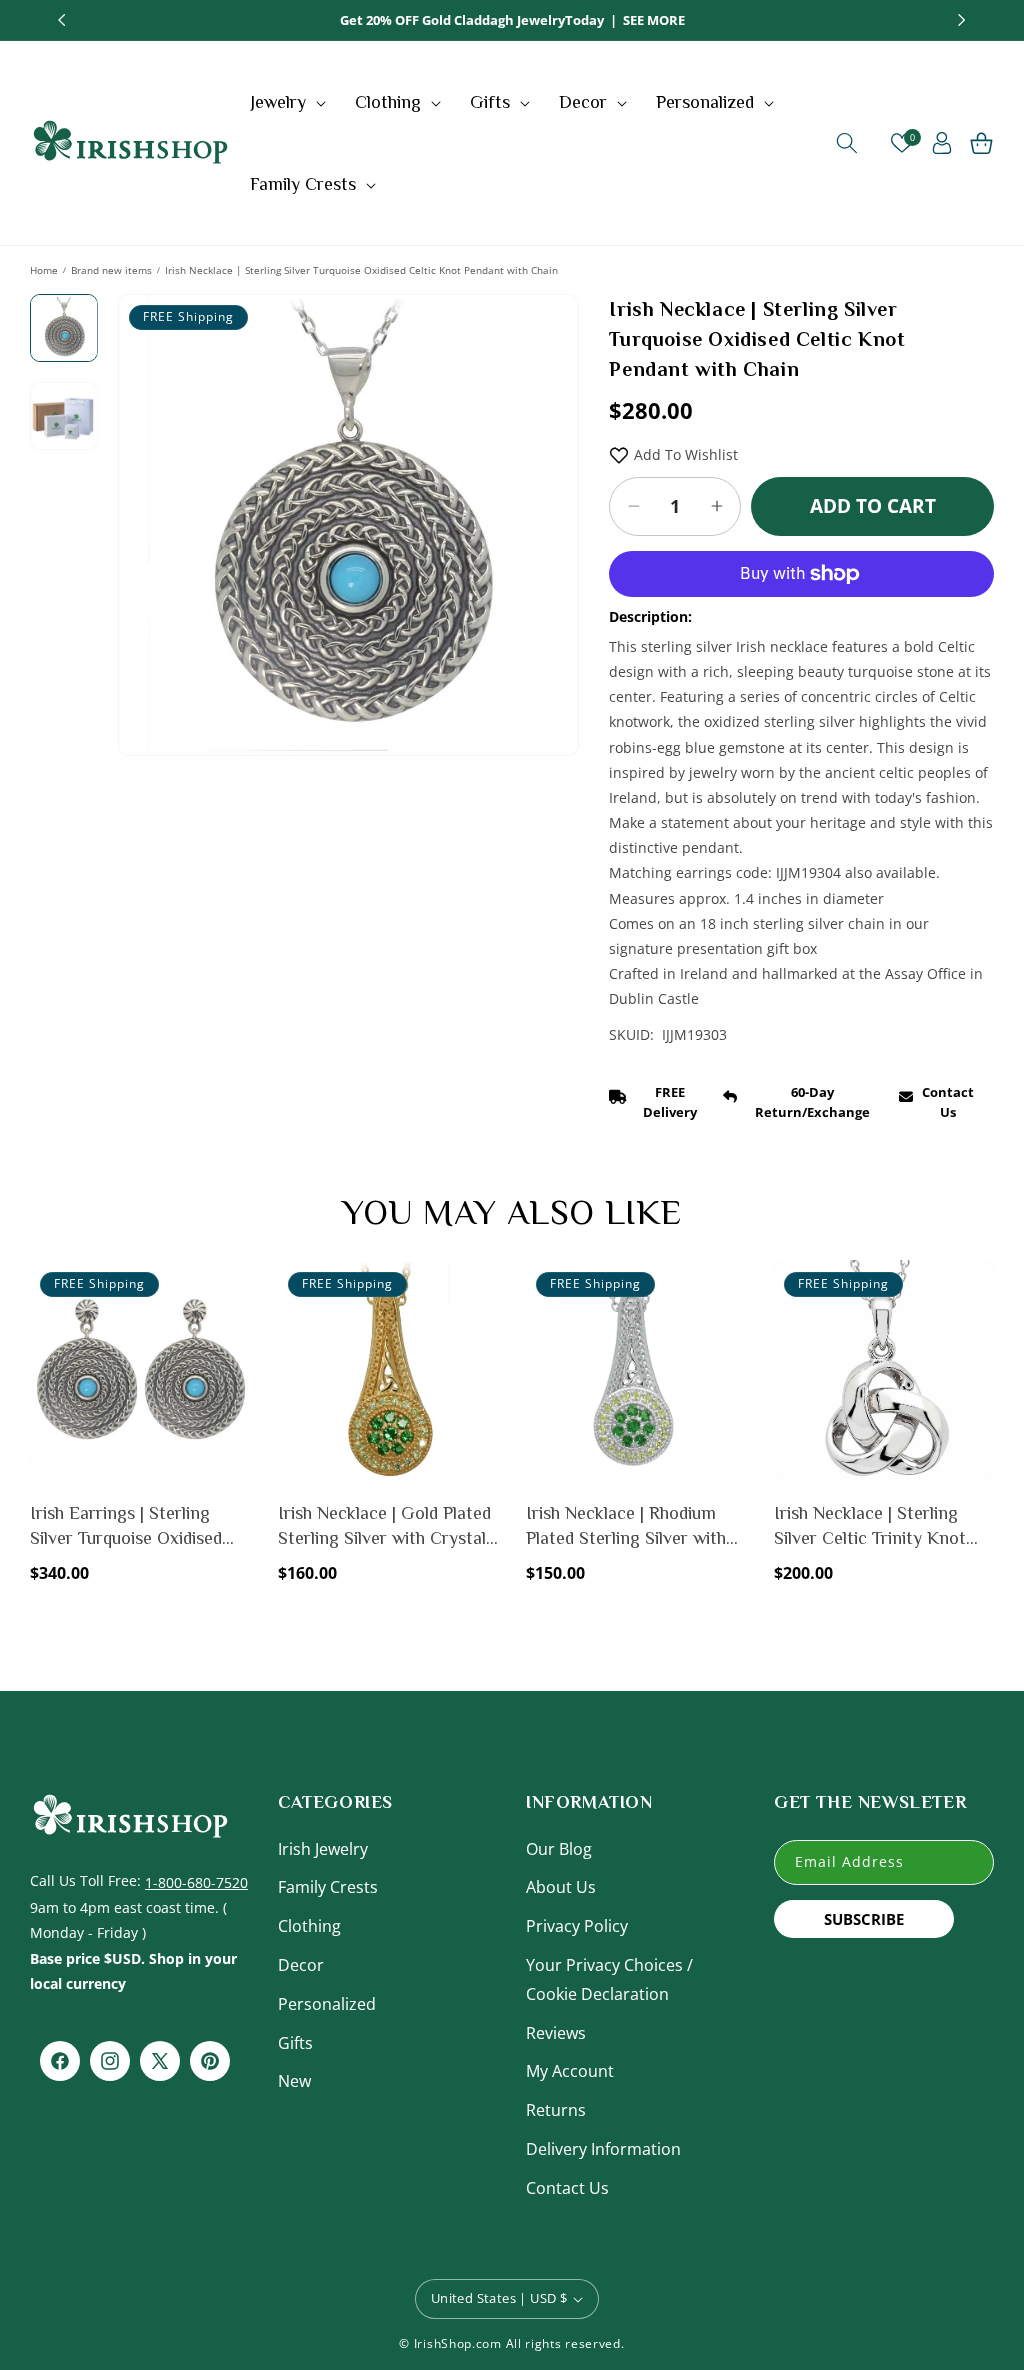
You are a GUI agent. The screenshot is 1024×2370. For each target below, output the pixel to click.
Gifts (295, 2043)
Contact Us (567, 2188)
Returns (556, 2110)
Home (44, 270)
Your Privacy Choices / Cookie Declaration (609, 1979)
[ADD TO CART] (231, 1332)
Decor (301, 1965)
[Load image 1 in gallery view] (64, 328)
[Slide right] (549, 479)
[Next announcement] (962, 20)
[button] (290, 102)
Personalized (327, 2004)
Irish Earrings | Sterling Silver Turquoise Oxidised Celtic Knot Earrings (126, 1527)
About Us (561, 1887)
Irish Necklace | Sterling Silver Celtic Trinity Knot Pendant (870, 1527)
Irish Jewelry (323, 1849)
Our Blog (559, 1849)
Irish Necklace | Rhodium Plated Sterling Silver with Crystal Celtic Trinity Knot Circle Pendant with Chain (628, 1527)
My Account (570, 2071)
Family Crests (328, 1887)
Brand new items (111, 270)
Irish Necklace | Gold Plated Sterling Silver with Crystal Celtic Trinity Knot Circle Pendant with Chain (384, 1527)
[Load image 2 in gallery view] (64, 416)
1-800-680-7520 (196, 1882)
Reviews (556, 2033)
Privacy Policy (577, 1926)
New (294, 2081)
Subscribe (864, 1919)
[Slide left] (148, 479)
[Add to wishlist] (231, 1289)
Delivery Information (603, 2149)
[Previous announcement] (62, 20)
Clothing (309, 1926)
